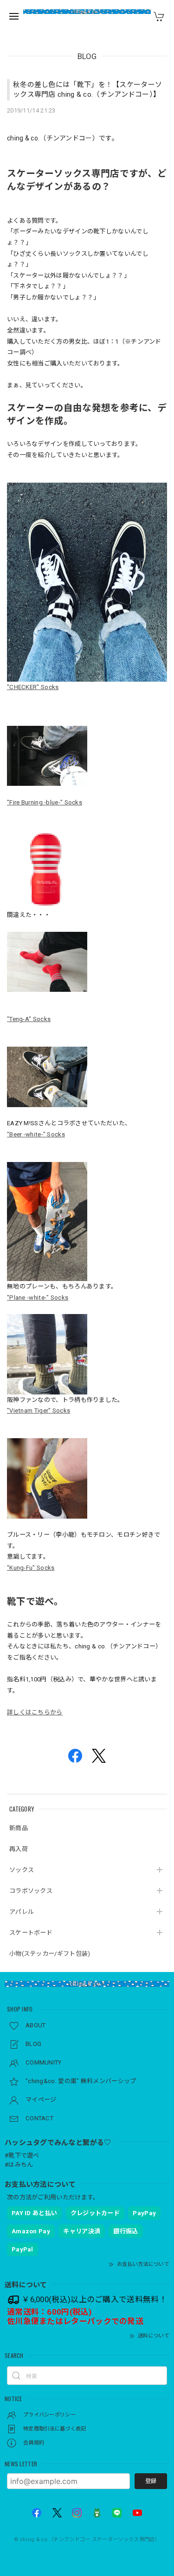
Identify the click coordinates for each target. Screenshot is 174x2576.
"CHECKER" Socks (33, 687)
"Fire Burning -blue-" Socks (45, 802)
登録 (151, 2481)
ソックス (22, 1870)
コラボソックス (31, 1891)
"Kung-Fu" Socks (31, 1568)
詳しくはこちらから (35, 1712)
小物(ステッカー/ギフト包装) (50, 1954)
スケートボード (31, 1933)
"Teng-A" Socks (29, 1019)
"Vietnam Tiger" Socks (39, 1411)
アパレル (22, 1912)
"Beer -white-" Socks (36, 1134)
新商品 (19, 1828)
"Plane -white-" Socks (38, 1298)
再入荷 (19, 1849)
